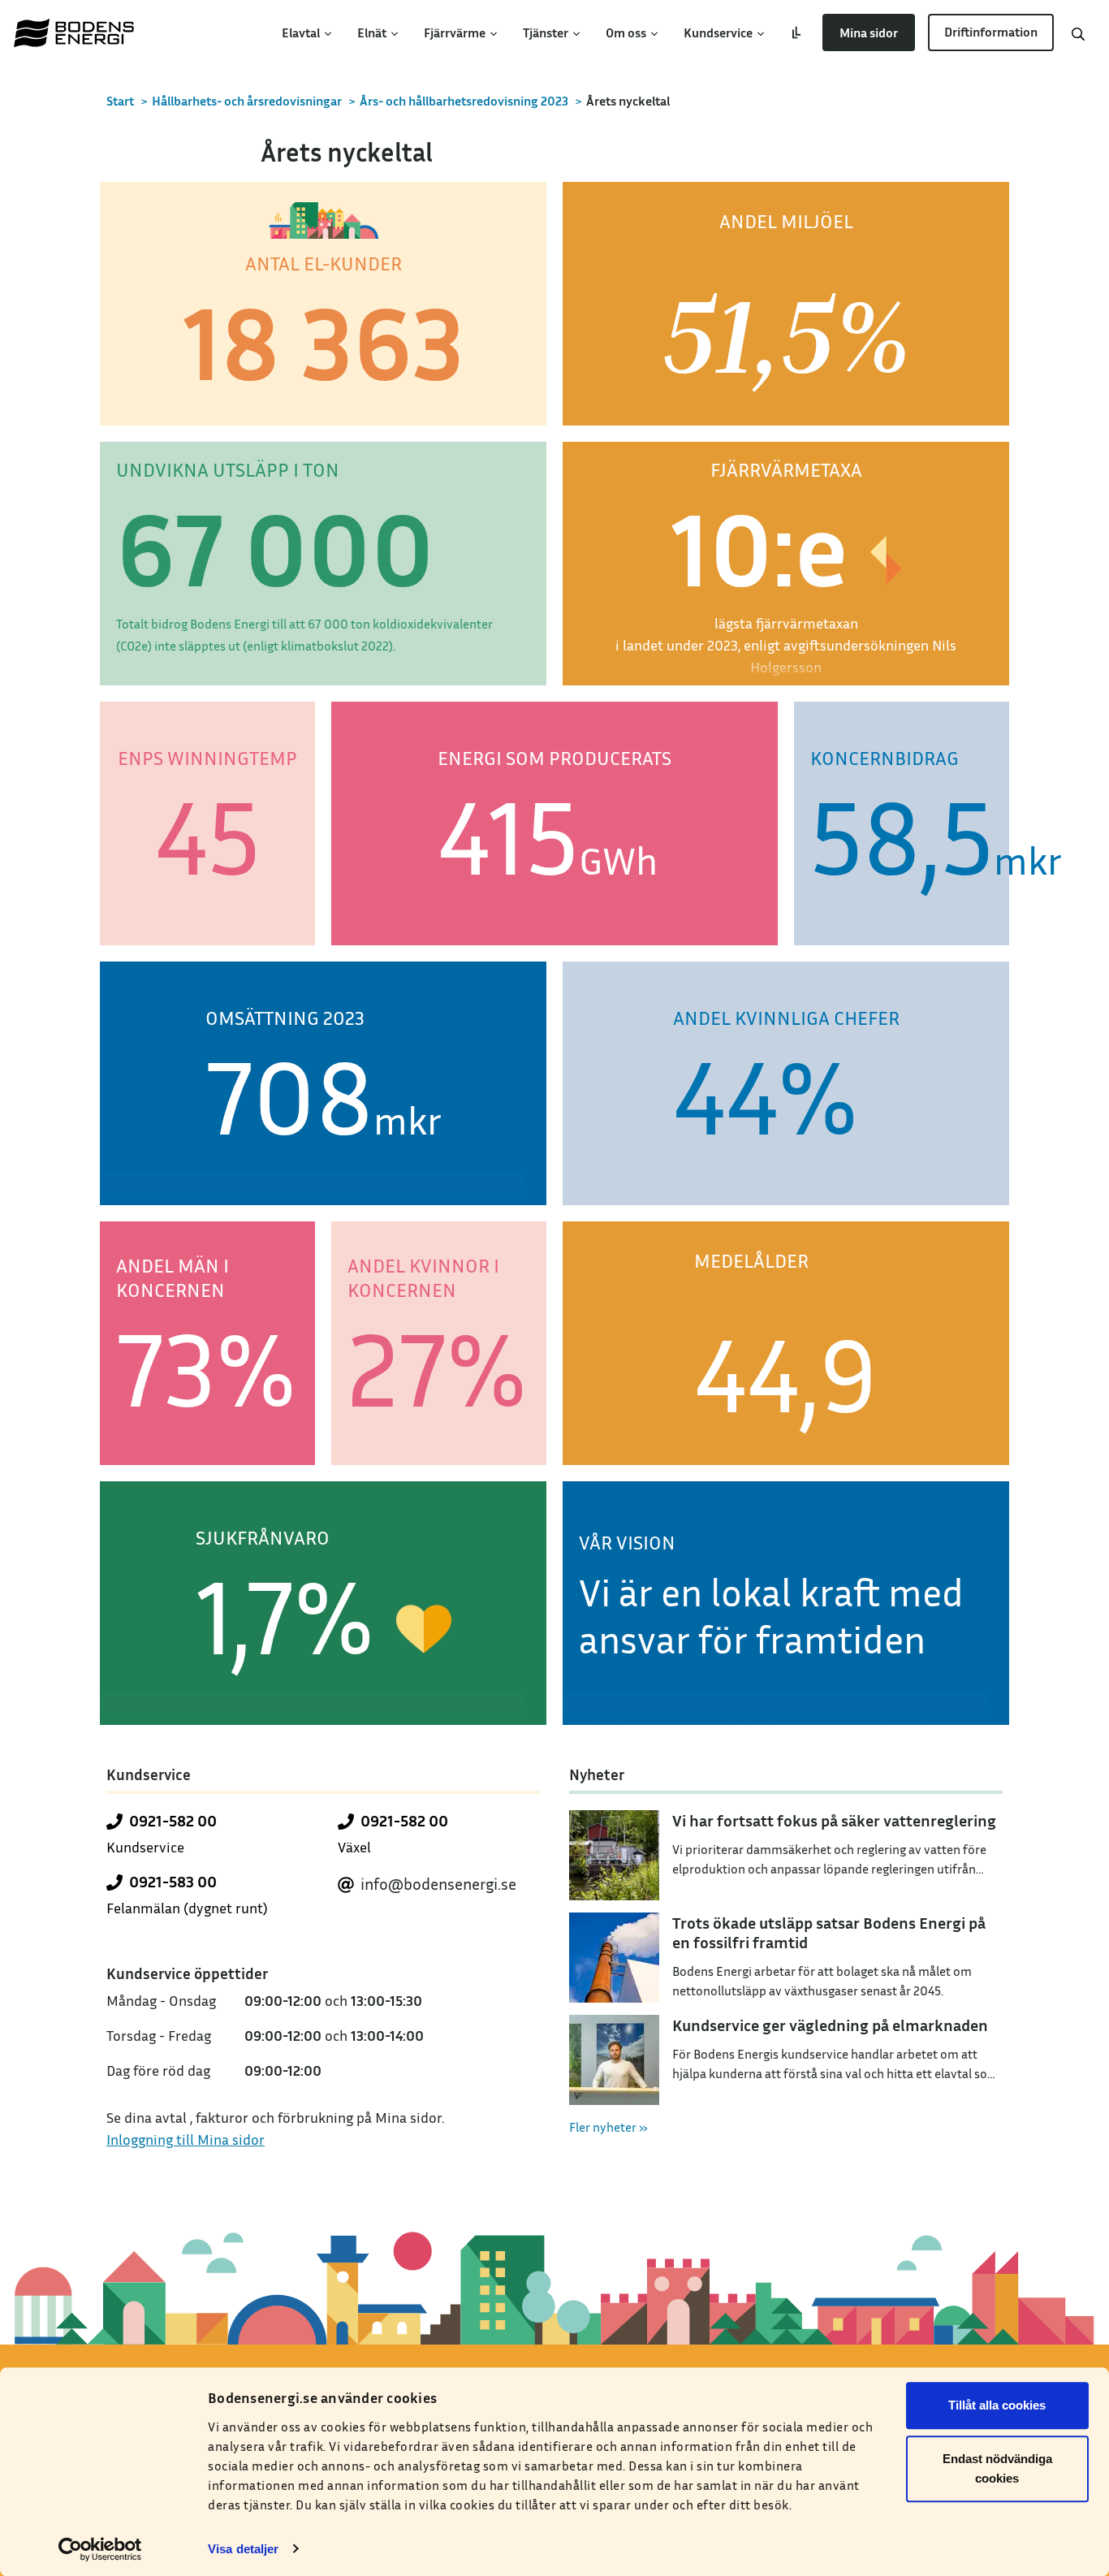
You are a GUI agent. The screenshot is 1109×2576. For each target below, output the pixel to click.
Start (120, 101)
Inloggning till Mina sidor (186, 2139)
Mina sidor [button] (869, 32)
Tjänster (547, 32)
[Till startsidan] (74, 32)
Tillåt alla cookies (997, 2405)
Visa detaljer (243, 2549)
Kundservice (719, 32)
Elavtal (302, 32)
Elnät (373, 32)
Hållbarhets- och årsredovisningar (247, 101)
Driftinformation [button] (991, 32)
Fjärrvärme (456, 32)
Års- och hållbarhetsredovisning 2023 (464, 101)
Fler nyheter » (608, 2127)
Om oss (627, 32)
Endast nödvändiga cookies (997, 2468)
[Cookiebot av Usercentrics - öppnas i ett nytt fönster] (100, 2549)
